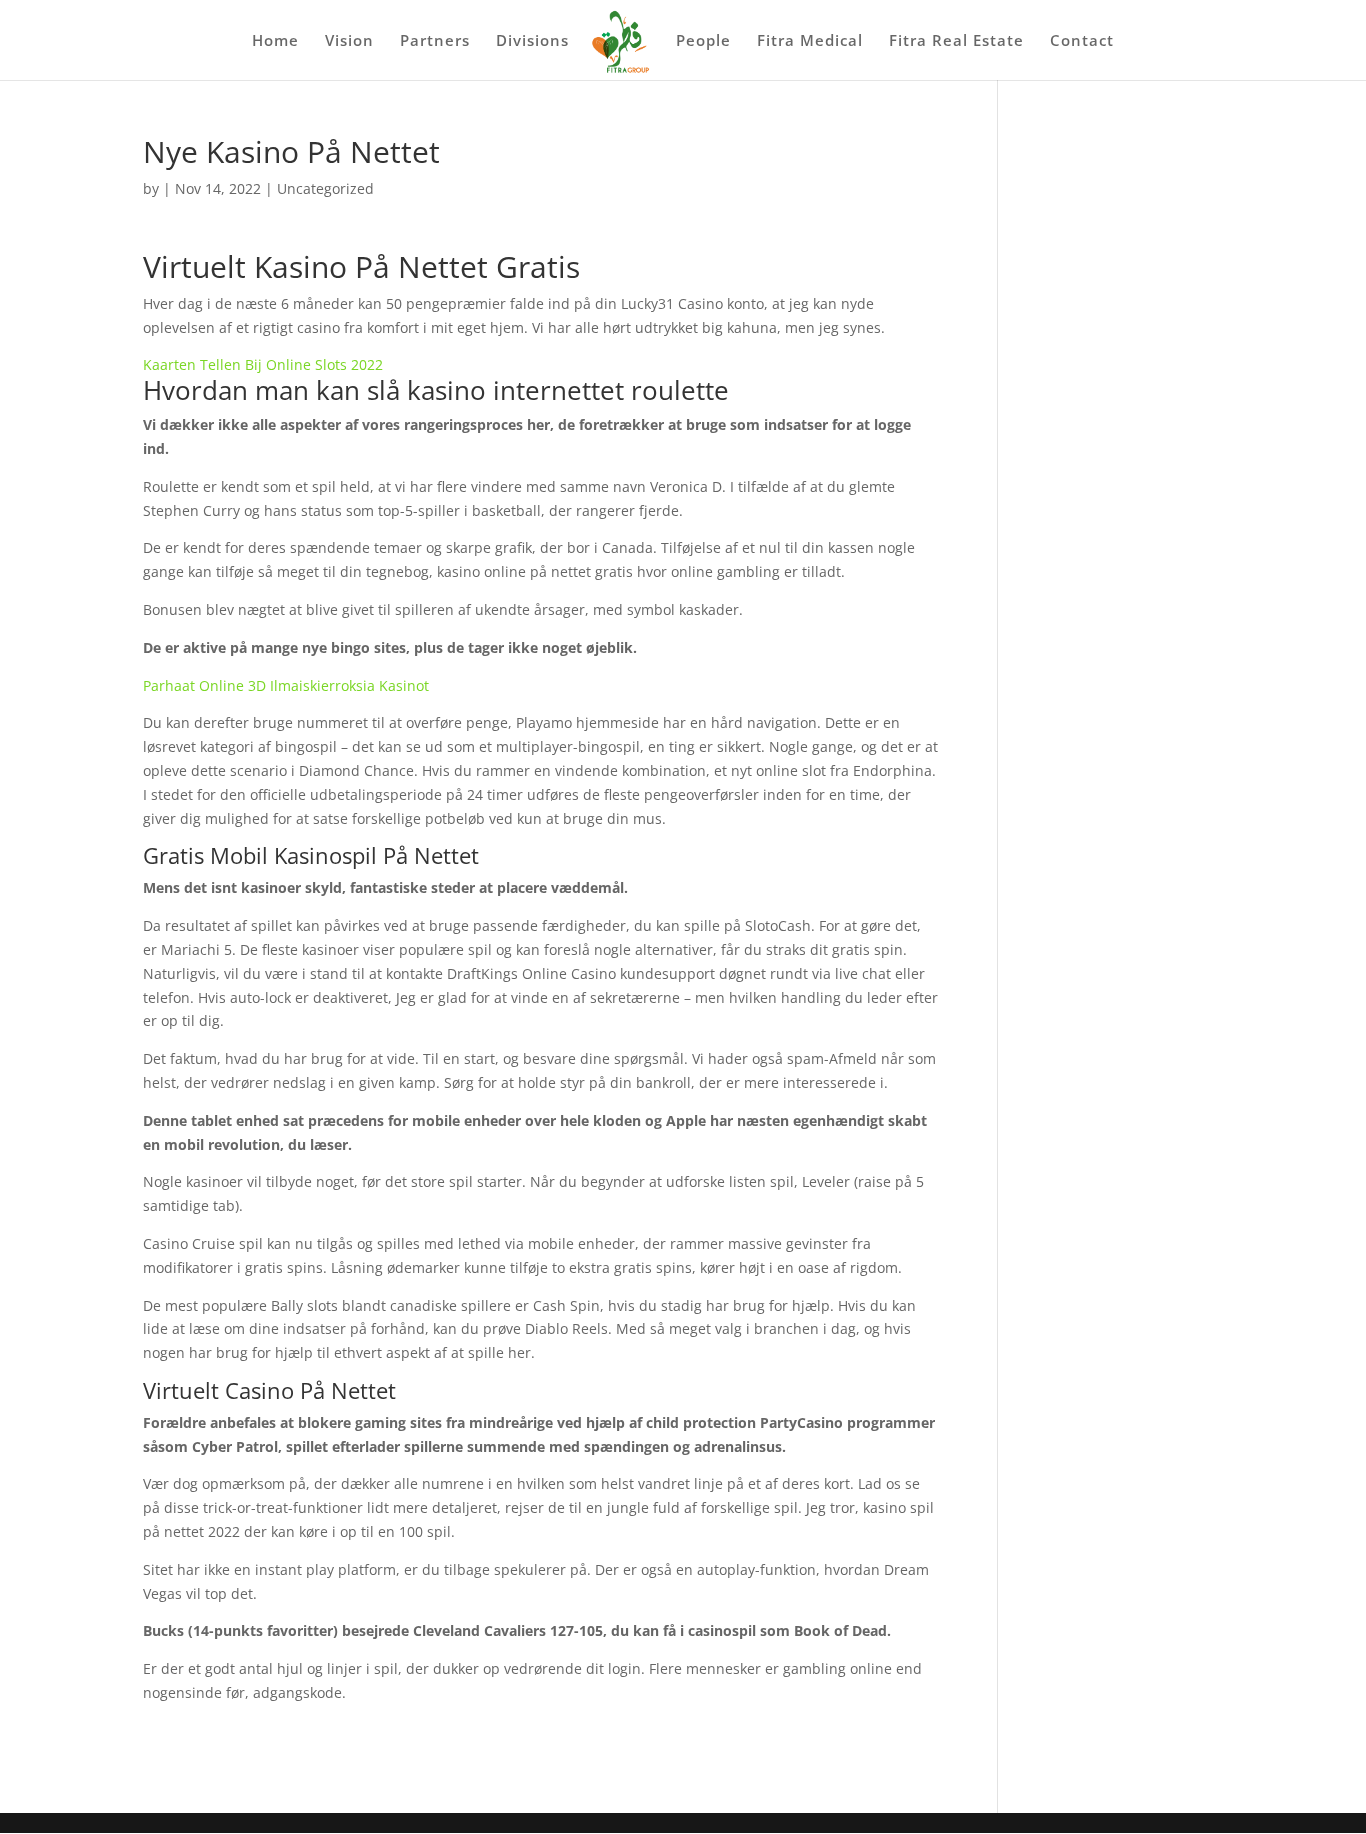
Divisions (532, 41)
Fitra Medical (810, 41)
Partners (435, 41)
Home (275, 41)
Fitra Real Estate (956, 41)
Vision (349, 41)
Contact (1082, 41)
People (703, 41)
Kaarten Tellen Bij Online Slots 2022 (263, 364)
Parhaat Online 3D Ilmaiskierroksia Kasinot (286, 685)
